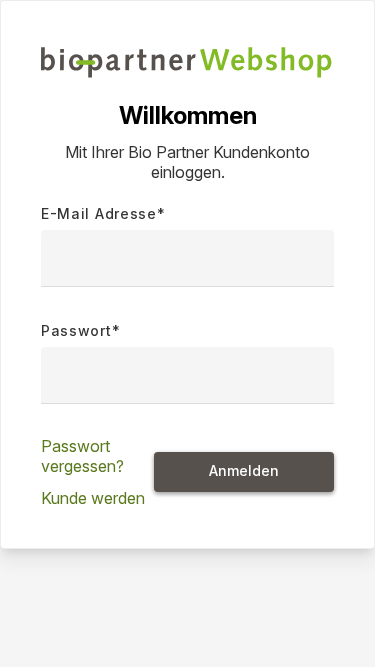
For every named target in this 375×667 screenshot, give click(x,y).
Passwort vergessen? (82, 456)
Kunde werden (93, 498)
